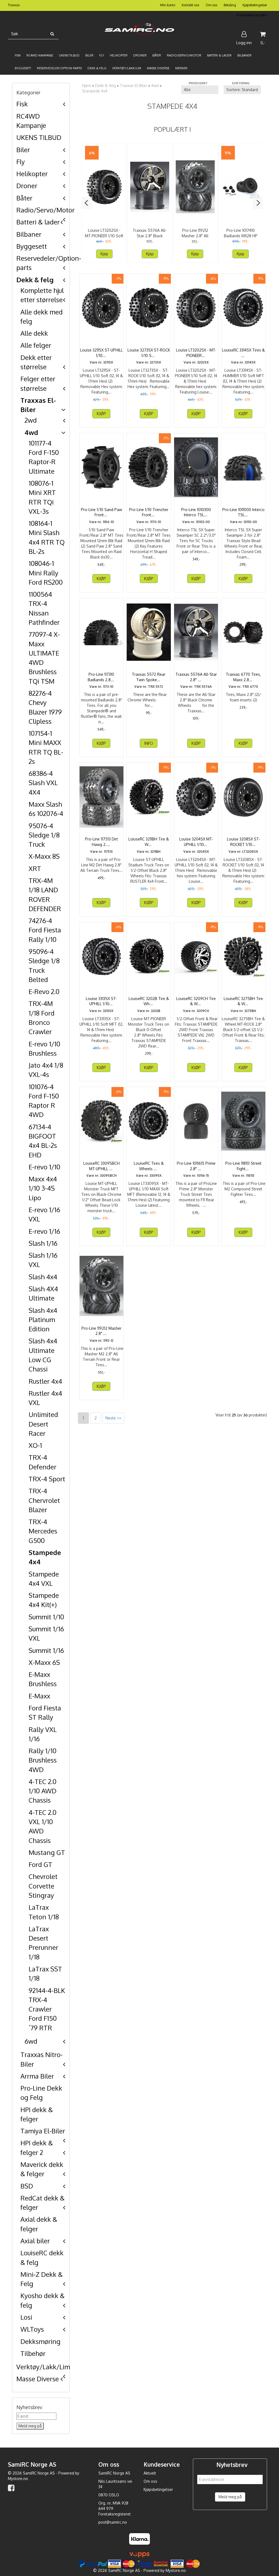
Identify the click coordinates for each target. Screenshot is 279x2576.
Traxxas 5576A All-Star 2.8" (196, 677)
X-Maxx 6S (44, 1662)
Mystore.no (18, 2479)
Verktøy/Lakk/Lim (43, 2367)
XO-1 (35, 1445)
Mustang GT (47, 1852)
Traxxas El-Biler (134, 85)
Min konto (168, 5)
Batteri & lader (38, 222)
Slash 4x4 (43, 1277)
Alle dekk (34, 333)
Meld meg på (230, 2497)
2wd (31, 420)
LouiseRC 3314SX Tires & (243, 353)
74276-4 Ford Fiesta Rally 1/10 (45, 930)
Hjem (87, 85)
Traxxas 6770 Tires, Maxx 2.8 (243, 677)
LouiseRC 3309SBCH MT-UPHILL (101, 1166)
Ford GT (40, 1864)
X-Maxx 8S (44, 856)
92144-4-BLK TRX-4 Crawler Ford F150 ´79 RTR (47, 2009)
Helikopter (32, 174)
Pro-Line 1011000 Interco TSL (243, 512)
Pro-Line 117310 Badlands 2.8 (101, 677)
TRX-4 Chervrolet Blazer (44, 1500)
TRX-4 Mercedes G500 (43, 1531)
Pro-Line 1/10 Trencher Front (149, 512)
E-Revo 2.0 (44, 991)
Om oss (211, 5)
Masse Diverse (38, 2379)
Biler (23, 150)
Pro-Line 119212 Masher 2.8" (101, 1331)
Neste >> (113, 1418)
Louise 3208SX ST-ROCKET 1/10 (243, 842)
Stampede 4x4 (95, 91)
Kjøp (104, 254)
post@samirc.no (113, 2522)
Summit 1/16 (46, 1650)
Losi (26, 2317)
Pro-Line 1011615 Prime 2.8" (196, 1166)
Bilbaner (29, 234)
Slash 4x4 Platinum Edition (43, 1320)
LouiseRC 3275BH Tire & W (243, 1001)
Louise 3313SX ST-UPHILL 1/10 (101, 1001)
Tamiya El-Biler (43, 2131)
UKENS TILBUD (39, 137)
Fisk (22, 104)
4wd (31, 432)
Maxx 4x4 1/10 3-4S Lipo (43, 1188)
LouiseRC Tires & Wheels (149, 1166)
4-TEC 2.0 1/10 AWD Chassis (43, 1791)
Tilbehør (33, 2353)
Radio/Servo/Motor (46, 210)
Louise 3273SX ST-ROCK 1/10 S (149, 353)
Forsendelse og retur (252, 15)
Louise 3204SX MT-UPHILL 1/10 (196, 842)
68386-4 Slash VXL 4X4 (43, 783)
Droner (27, 186)
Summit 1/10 (46, 1617)
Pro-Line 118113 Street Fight (243, 1166)
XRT (35, 868)
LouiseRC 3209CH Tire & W (196, 1001)
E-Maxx (39, 1696)
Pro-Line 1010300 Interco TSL (196, 512)
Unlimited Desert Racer (43, 1424)
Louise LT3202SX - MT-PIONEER (196, 353)
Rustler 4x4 (45, 1381)
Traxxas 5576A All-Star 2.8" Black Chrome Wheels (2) (150, 236)
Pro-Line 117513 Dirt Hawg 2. (101, 842)
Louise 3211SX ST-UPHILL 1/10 (101, 353)
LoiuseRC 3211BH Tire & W (149, 842)
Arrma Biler (37, 2076)
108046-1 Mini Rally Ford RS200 (46, 573)
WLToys (32, 2329)
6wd (31, 2041)
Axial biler (35, 2241)
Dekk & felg (35, 280)
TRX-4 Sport (47, 1479)
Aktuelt (150, 2473)
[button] (87, 203)
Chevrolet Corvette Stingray (43, 1886)
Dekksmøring (40, 2341)
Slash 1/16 (43, 1243)
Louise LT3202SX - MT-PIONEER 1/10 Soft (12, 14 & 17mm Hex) (104, 236)
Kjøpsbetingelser (255, 5)
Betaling (230, 5)
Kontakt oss (190, 5)
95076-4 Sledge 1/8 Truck (44, 835)
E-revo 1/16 (44, 1231)
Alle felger (36, 345)
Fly (21, 162)
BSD (27, 2186)
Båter (24, 198)
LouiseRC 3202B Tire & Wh (149, 1001)
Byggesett (32, 246)
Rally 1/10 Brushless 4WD (43, 1760)
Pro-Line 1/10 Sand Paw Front (101, 512)
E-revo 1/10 (44, 1167)
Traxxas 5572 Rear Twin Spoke (149, 677)
